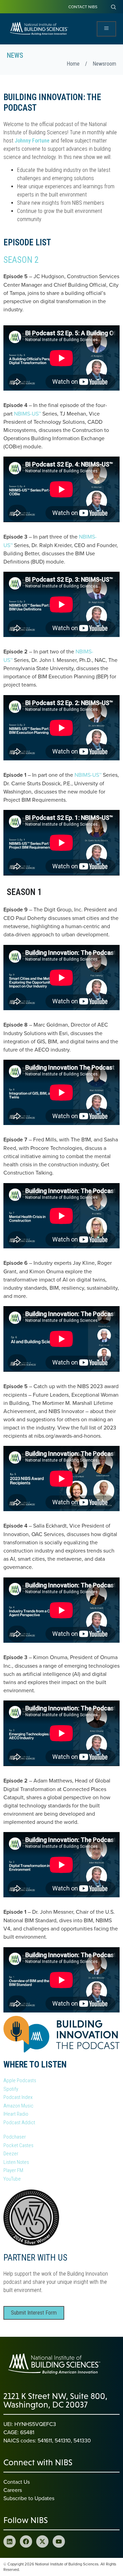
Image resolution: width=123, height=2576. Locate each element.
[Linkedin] (10, 2541)
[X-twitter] (42, 2541)
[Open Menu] (106, 29)
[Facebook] (26, 2541)
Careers (13, 2490)
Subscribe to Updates (29, 2498)
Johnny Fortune (32, 141)
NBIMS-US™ (28, 413)
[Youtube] (59, 2541)
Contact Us (17, 2482)
